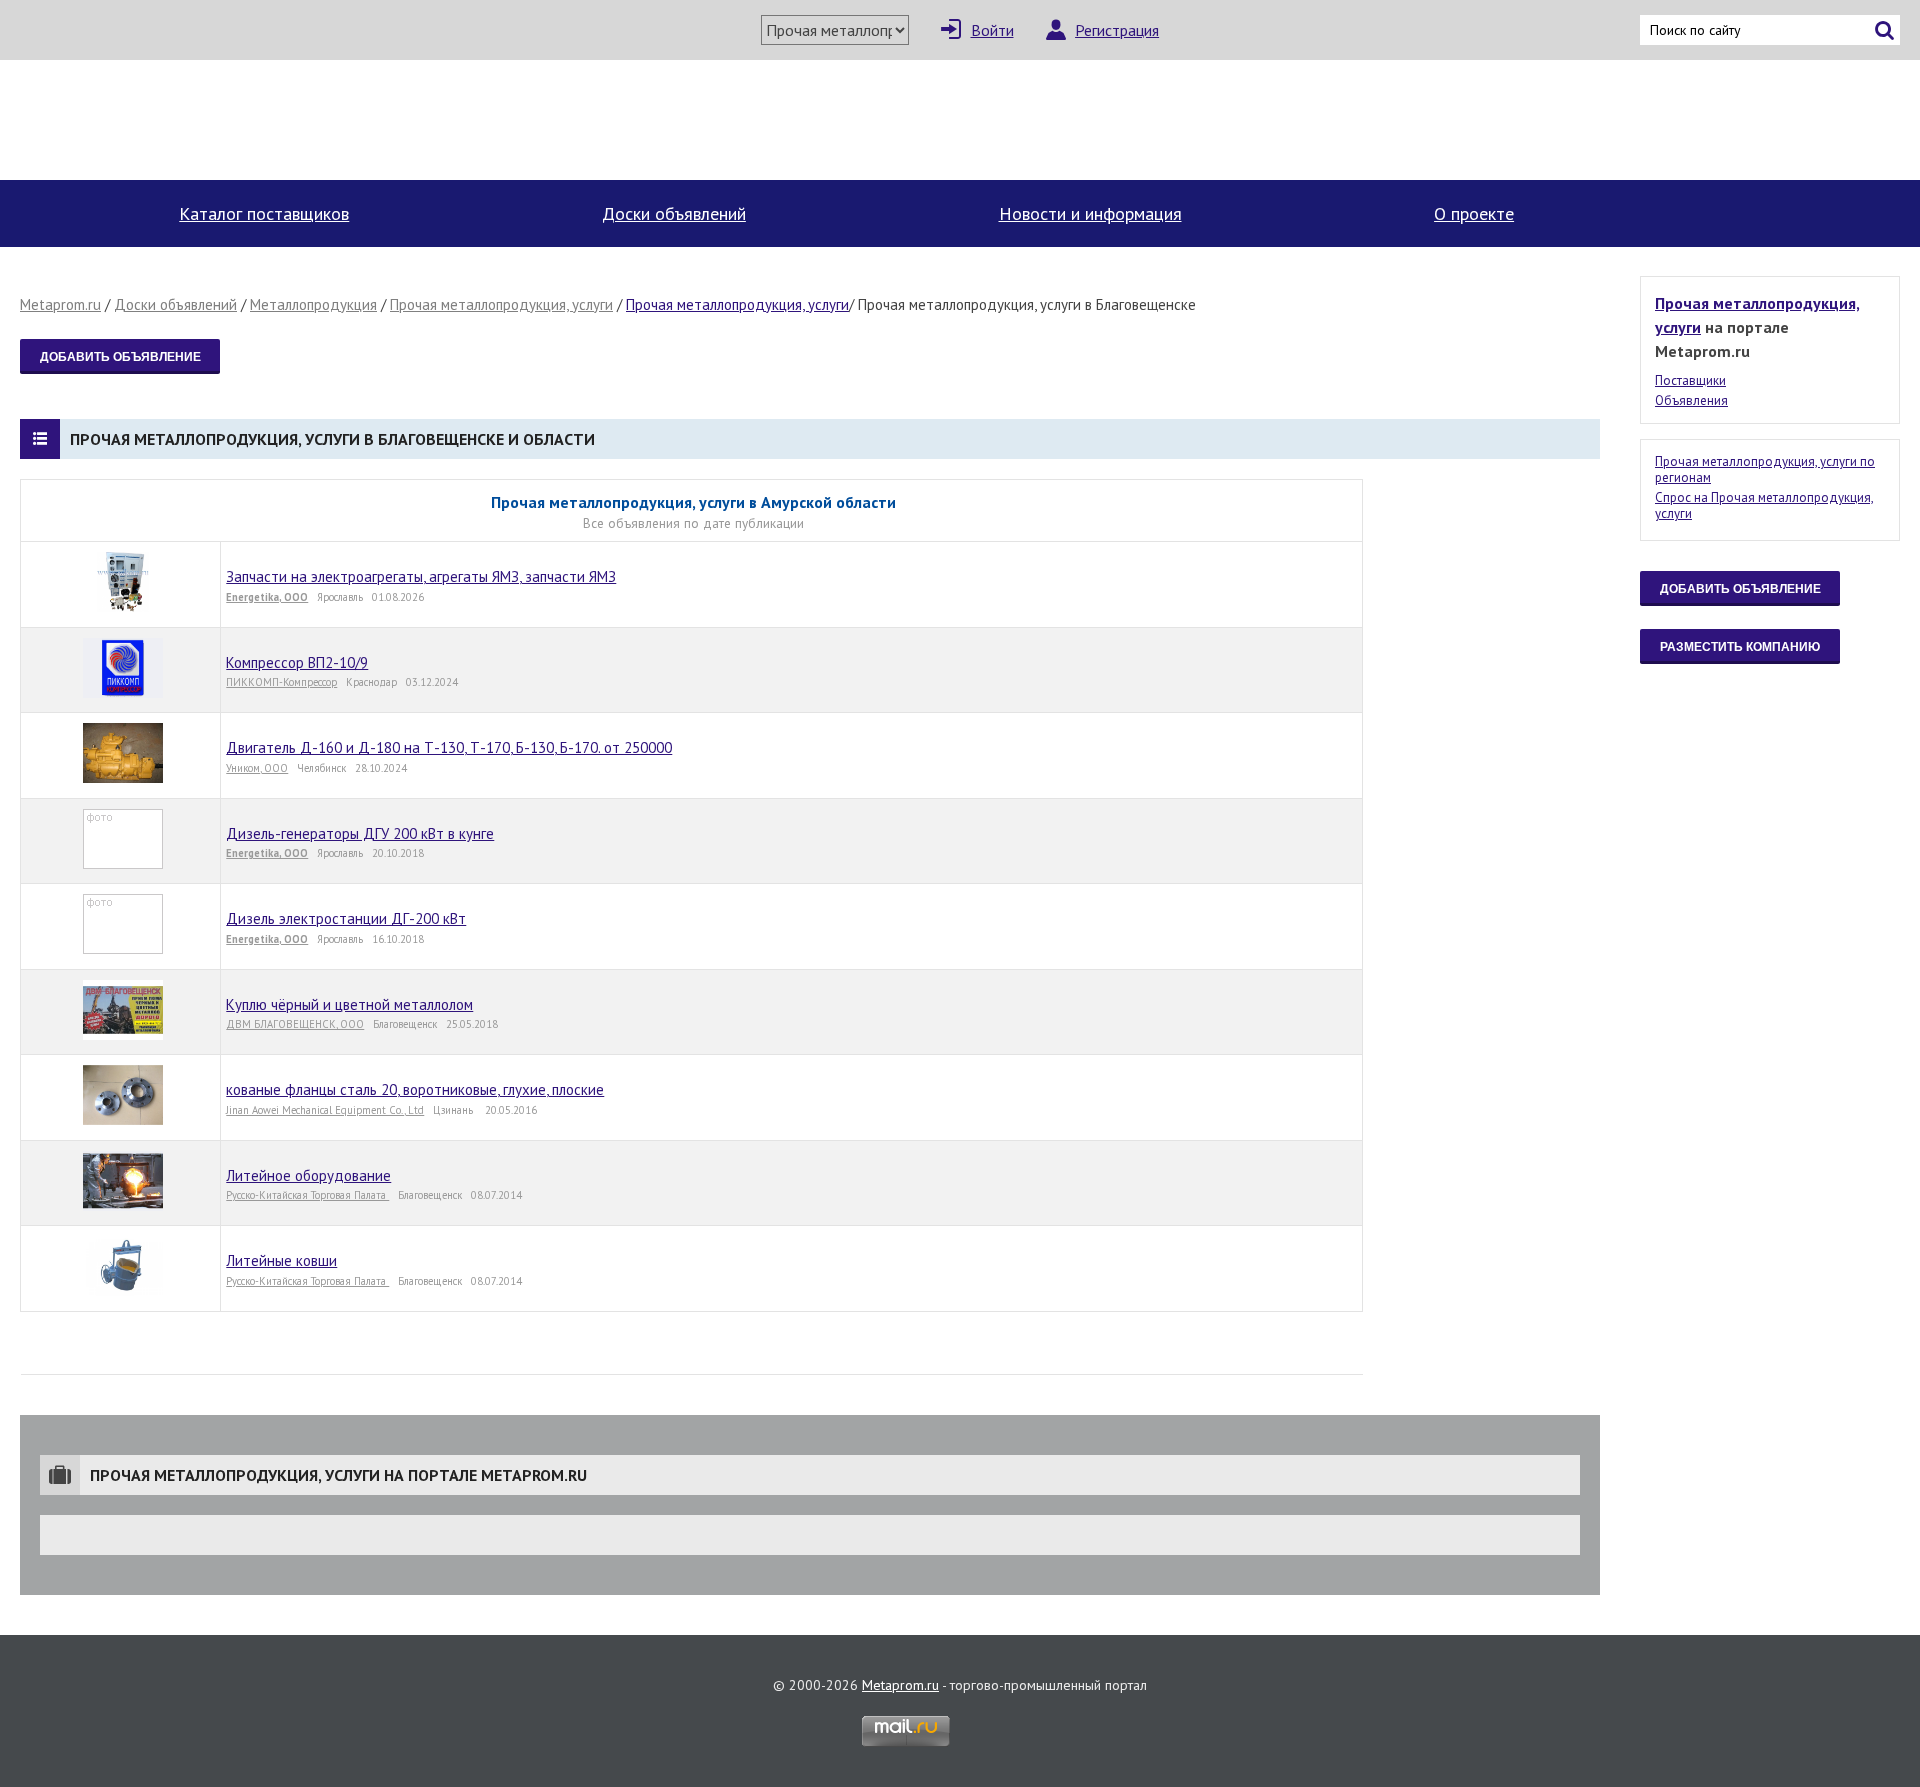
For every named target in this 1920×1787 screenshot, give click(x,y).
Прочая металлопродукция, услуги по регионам (1765, 469)
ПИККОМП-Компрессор (281, 682)
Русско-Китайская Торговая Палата (307, 1195)
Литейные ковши (281, 1260)
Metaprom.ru (60, 304)
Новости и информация (1090, 213)
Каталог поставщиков (264, 213)
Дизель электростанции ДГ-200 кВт (346, 918)
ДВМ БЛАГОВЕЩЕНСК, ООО (295, 1024)
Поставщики (1690, 380)
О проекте (1474, 213)
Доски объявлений (674, 213)
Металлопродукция (313, 304)
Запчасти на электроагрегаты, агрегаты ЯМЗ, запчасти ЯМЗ (421, 576)
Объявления (1691, 400)
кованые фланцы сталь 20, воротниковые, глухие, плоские (415, 1089)
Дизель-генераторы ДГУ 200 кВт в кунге (360, 833)
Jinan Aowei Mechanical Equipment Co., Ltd (325, 1110)
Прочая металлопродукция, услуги (501, 304)
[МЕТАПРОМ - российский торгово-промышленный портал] (207, 120)
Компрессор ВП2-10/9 (297, 662)
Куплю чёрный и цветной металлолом (349, 1004)
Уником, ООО (257, 768)
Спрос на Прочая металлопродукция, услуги (1764, 505)
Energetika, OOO (267, 597)
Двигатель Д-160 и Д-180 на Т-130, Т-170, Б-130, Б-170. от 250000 (449, 747)
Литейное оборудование (308, 1175)
